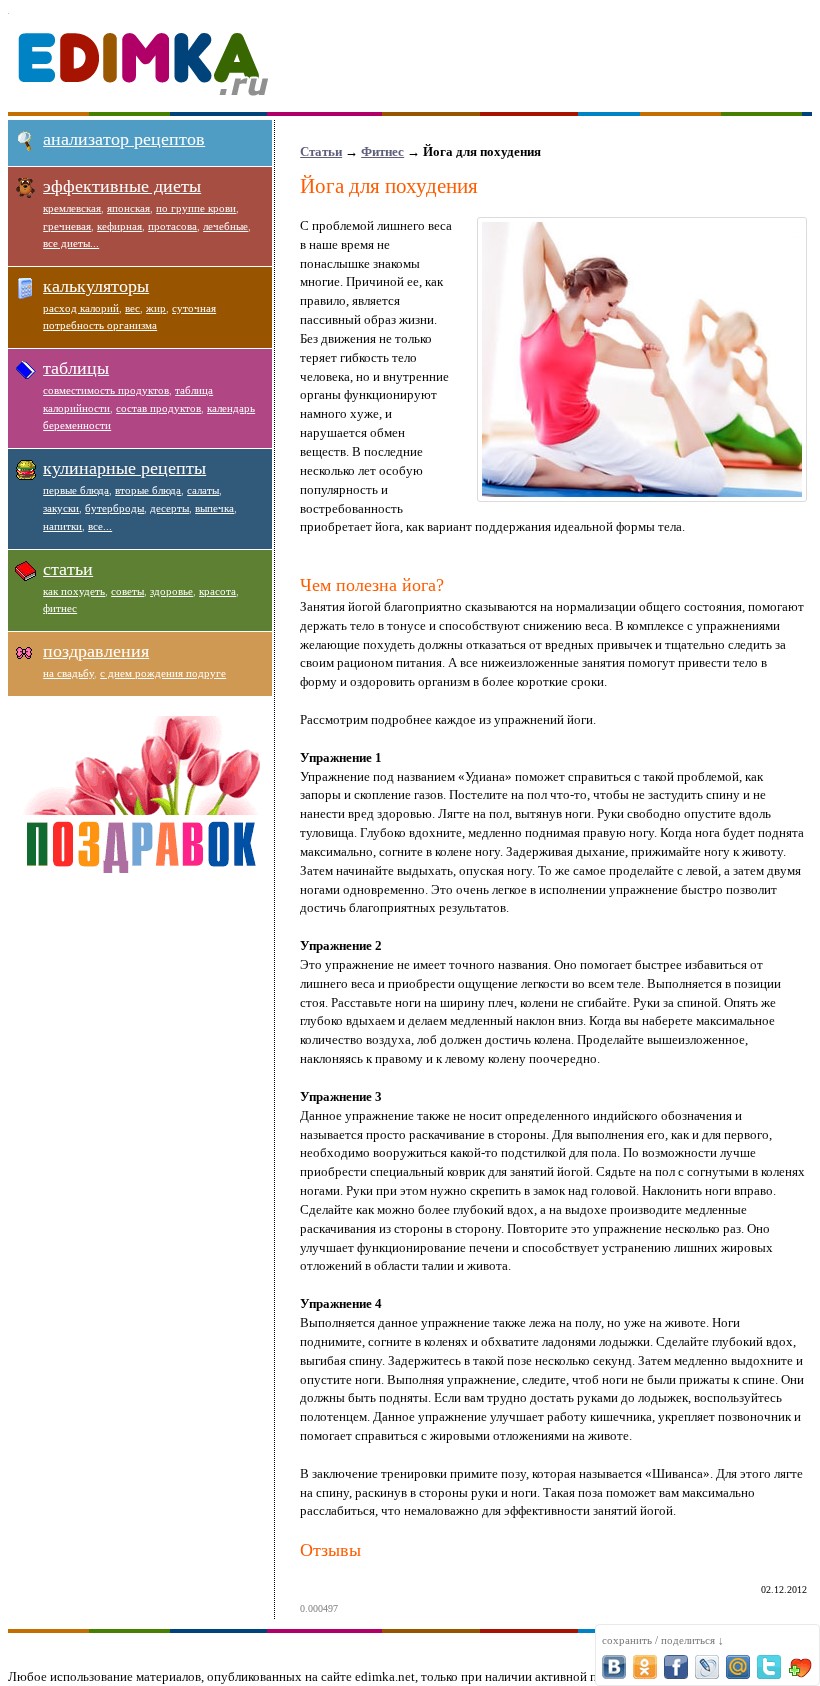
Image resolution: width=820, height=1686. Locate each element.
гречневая (67, 226)
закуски (61, 508)
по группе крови (196, 208)
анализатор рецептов (124, 139)
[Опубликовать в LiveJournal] (707, 1667)
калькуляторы (96, 286)
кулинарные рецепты (124, 468)
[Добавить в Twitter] (769, 1667)
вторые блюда (148, 490)
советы (127, 591)
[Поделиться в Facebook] (676, 1667)
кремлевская (72, 208)
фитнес (60, 608)
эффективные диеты (122, 186)
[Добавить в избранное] (800, 1667)
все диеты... (71, 243)
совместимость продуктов (106, 390)
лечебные (225, 226)
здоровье (171, 591)
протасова (172, 226)
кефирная (119, 226)
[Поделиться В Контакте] (614, 1667)
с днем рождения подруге (163, 673)
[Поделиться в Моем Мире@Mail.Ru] (738, 1667)
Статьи (321, 151)
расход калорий (81, 308)
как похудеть (74, 591)
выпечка (214, 508)
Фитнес (382, 151)
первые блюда (76, 490)
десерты (169, 508)
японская (128, 208)
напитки (62, 526)
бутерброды (114, 508)
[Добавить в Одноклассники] (645, 1667)
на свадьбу (68, 673)
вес (132, 308)
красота (217, 591)
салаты (203, 490)
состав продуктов (158, 408)
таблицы (76, 368)
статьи (68, 569)
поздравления (96, 651)
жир (156, 308)
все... (100, 526)
